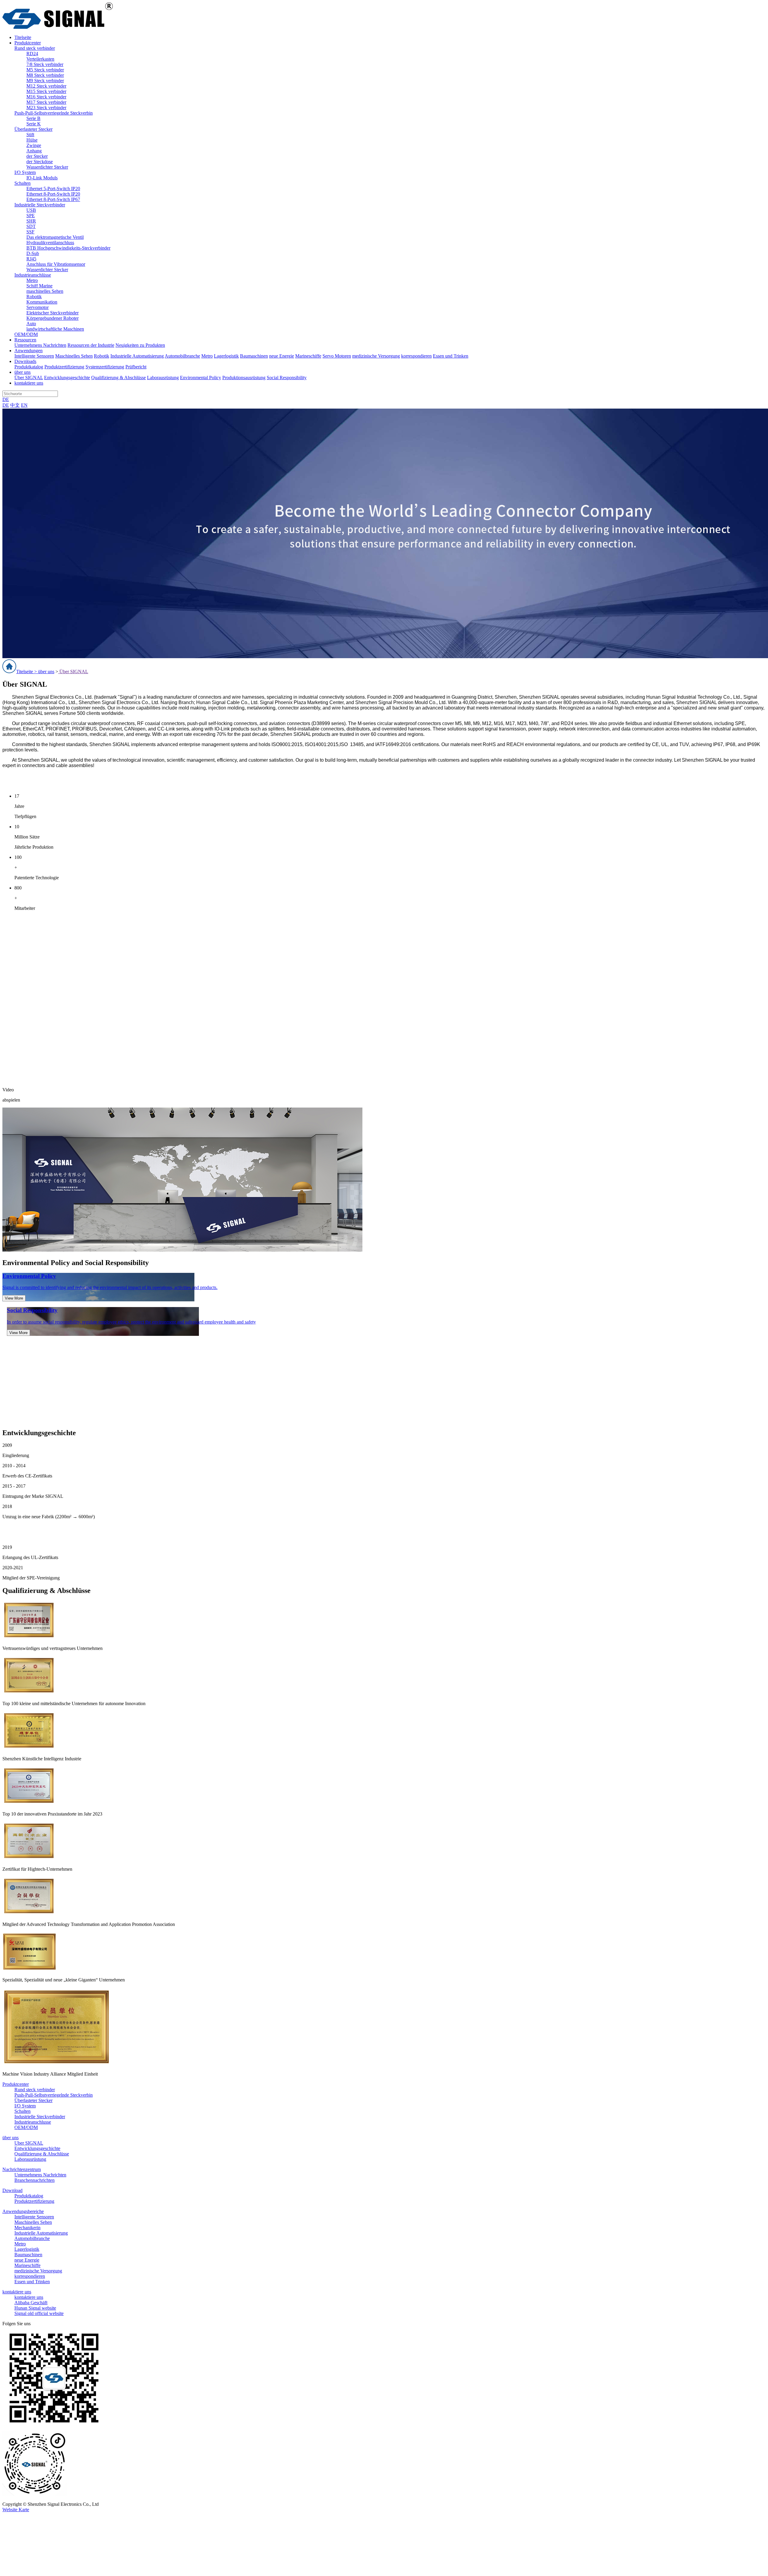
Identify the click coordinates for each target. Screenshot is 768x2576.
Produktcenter (16, 2084)
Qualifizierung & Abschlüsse (118, 378)
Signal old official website (39, 2313)
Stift (30, 135)
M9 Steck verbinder (45, 81)
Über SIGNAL (29, 378)
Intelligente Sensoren (34, 356)
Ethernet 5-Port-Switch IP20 (53, 189)
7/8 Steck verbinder (45, 64)
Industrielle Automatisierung (137, 356)
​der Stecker (37, 156)
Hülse (32, 140)
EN (24, 405)
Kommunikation (42, 302)
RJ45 (31, 259)
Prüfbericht (136, 367)
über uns (46, 672)
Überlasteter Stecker (33, 129)
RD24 (32, 54)
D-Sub (33, 253)
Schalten (22, 183)
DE (6, 399)
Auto (31, 324)
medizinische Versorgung (376, 356)
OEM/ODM (26, 334)
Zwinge (34, 145)
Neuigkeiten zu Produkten (140, 345)
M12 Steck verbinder (46, 86)
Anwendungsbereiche (23, 2211)
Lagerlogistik (226, 356)
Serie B (33, 118)
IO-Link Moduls (42, 178)
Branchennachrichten (34, 2180)
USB (31, 210)
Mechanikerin (27, 2228)
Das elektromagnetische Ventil (55, 237)
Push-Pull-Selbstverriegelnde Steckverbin (54, 113)
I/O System (25, 172)
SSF (30, 232)
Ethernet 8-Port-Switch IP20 (53, 194)
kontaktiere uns (17, 2292)
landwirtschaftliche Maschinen (55, 329)
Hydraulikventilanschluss (50, 243)
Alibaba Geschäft (31, 2303)
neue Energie (282, 356)
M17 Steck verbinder (46, 102)
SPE (31, 216)
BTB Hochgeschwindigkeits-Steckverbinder (68, 248)
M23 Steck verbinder (46, 108)
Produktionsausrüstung (244, 378)
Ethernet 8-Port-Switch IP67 (53, 199)
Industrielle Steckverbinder (40, 205)
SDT (31, 226)
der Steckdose (40, 162)
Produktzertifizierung (64, 367)
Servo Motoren (337, 356)
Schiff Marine (39, 286)
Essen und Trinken (451, 356)
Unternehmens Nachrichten (40, 345)
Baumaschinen (254, 356)
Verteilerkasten (40, 59)
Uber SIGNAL (29, 2143)
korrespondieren (416, 356)
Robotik (34, 297)
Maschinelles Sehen (74, 356)
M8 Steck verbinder (45, 75)
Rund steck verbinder (35, 48)
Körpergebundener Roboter (52, 318)
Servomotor (37, 307)
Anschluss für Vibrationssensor (56, 264)
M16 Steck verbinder (46, 97)
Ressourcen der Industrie (91, 345)
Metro (32, 280)
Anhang (34, 151)
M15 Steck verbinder (46, 91)
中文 (15, 405)
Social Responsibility (287, 378)
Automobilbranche (182, 356)
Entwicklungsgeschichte (67, 378)
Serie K (34, 124)
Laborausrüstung (163, 378)
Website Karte (16, 2510)
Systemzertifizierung (105, 367)
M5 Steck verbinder (45, 70)
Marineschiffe (308, 356)
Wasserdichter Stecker (47, 167)
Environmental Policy (201, 378)
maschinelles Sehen (45, 291)
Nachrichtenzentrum (22, 2169)
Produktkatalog (29, 367)
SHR (31, 221)
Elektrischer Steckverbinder (52, 313)
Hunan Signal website (35, 2308)
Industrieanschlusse (33, 2122)
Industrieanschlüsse (33, 275)
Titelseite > (27, 672)
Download (12, 2190)
